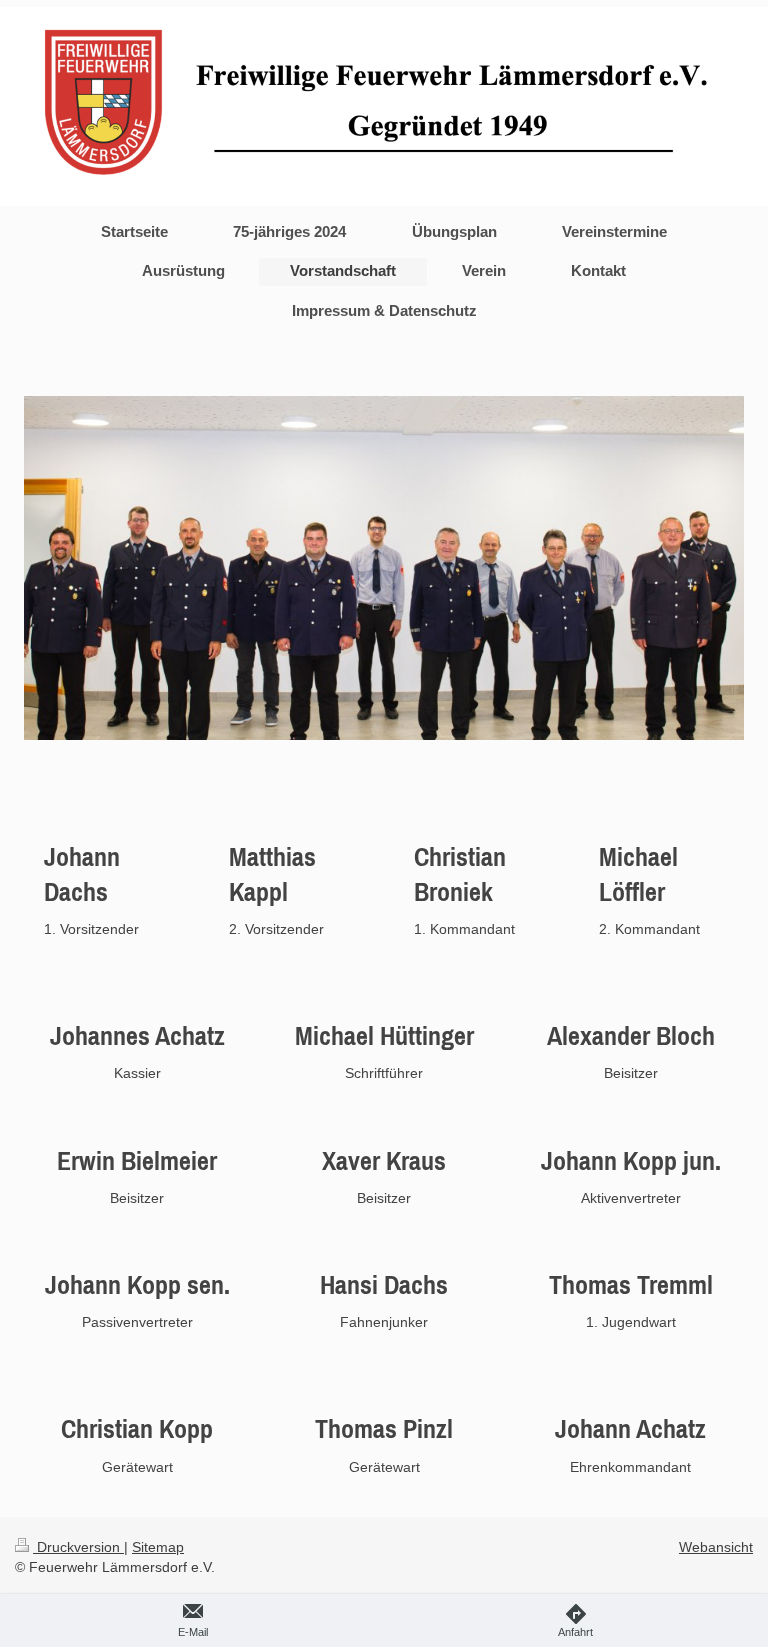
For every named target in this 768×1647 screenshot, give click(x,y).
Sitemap (158, 1547)
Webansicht (716, 1547)
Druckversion (78, 1547)
